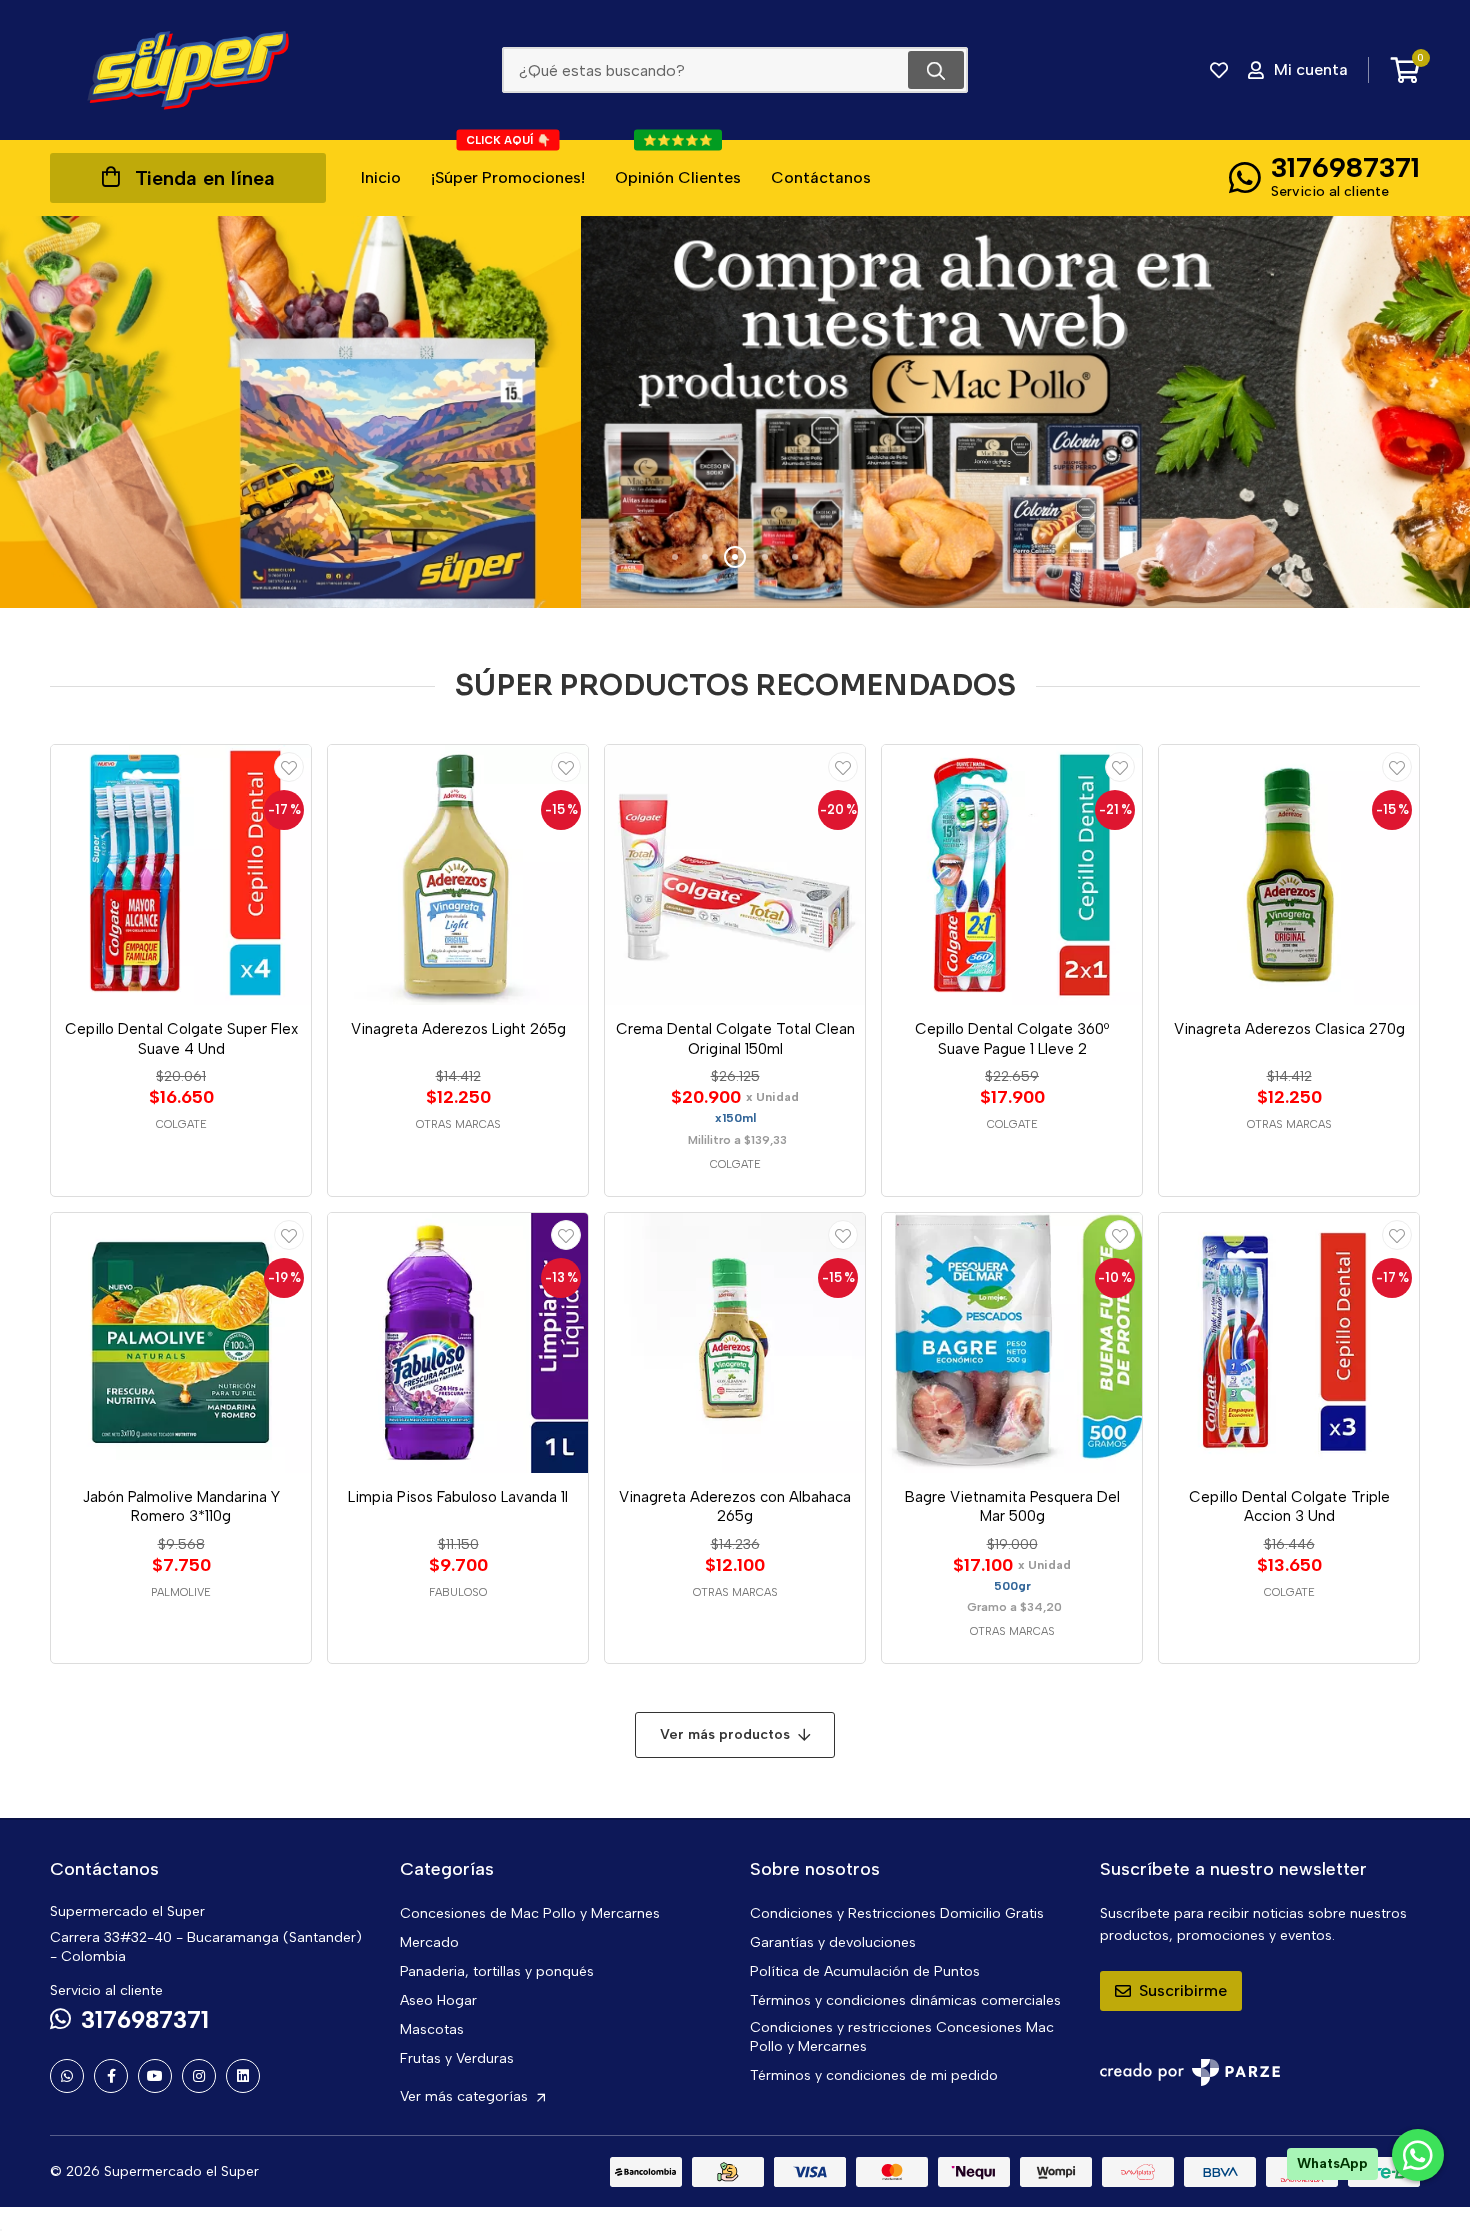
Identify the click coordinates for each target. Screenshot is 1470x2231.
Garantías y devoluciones (833, 1942)
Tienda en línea (205, 178)
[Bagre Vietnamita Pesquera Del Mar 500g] (1012, 1343)
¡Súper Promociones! (508, 163)
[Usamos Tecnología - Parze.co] (1190, 2072)
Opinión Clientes (678, 163)
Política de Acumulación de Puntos (865, 1971)
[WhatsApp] (67, 2076)
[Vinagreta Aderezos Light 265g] (458, 875)
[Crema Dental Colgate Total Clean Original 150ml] (735, 875)
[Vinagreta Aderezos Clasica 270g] (1289, 875)
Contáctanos (821, 177)
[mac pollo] (735, 412)
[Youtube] (155, 2076)
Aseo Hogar (438, 2000)
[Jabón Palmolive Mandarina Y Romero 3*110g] (181, 1343)
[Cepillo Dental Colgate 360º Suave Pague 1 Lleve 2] (1012, 875)
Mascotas (432, 2029)
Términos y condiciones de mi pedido (874, 2075)
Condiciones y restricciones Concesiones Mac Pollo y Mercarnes (902, 2037)
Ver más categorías (466, 2096)
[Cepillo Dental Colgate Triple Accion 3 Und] (1289, 1343)
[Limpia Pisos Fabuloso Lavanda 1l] (458, 1343)
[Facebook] (111, 2076)
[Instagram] (199, 2076)
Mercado (429, 1942)
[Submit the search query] (936, 70)
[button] (675, 557)
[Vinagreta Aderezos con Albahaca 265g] (735, 1343)
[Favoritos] (1219, 70)
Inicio (381, 177)
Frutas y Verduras (457, 2058)
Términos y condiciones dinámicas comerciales (905, 2000)
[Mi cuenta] (289, 767)
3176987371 (1345, 167)
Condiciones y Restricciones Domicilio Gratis (897, 1913)
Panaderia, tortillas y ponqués (497, 1971)
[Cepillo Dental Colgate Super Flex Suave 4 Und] (181, 875)
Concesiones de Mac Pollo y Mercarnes (530, 1913)
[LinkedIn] (243, 2076)
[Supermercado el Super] (188, 70)
